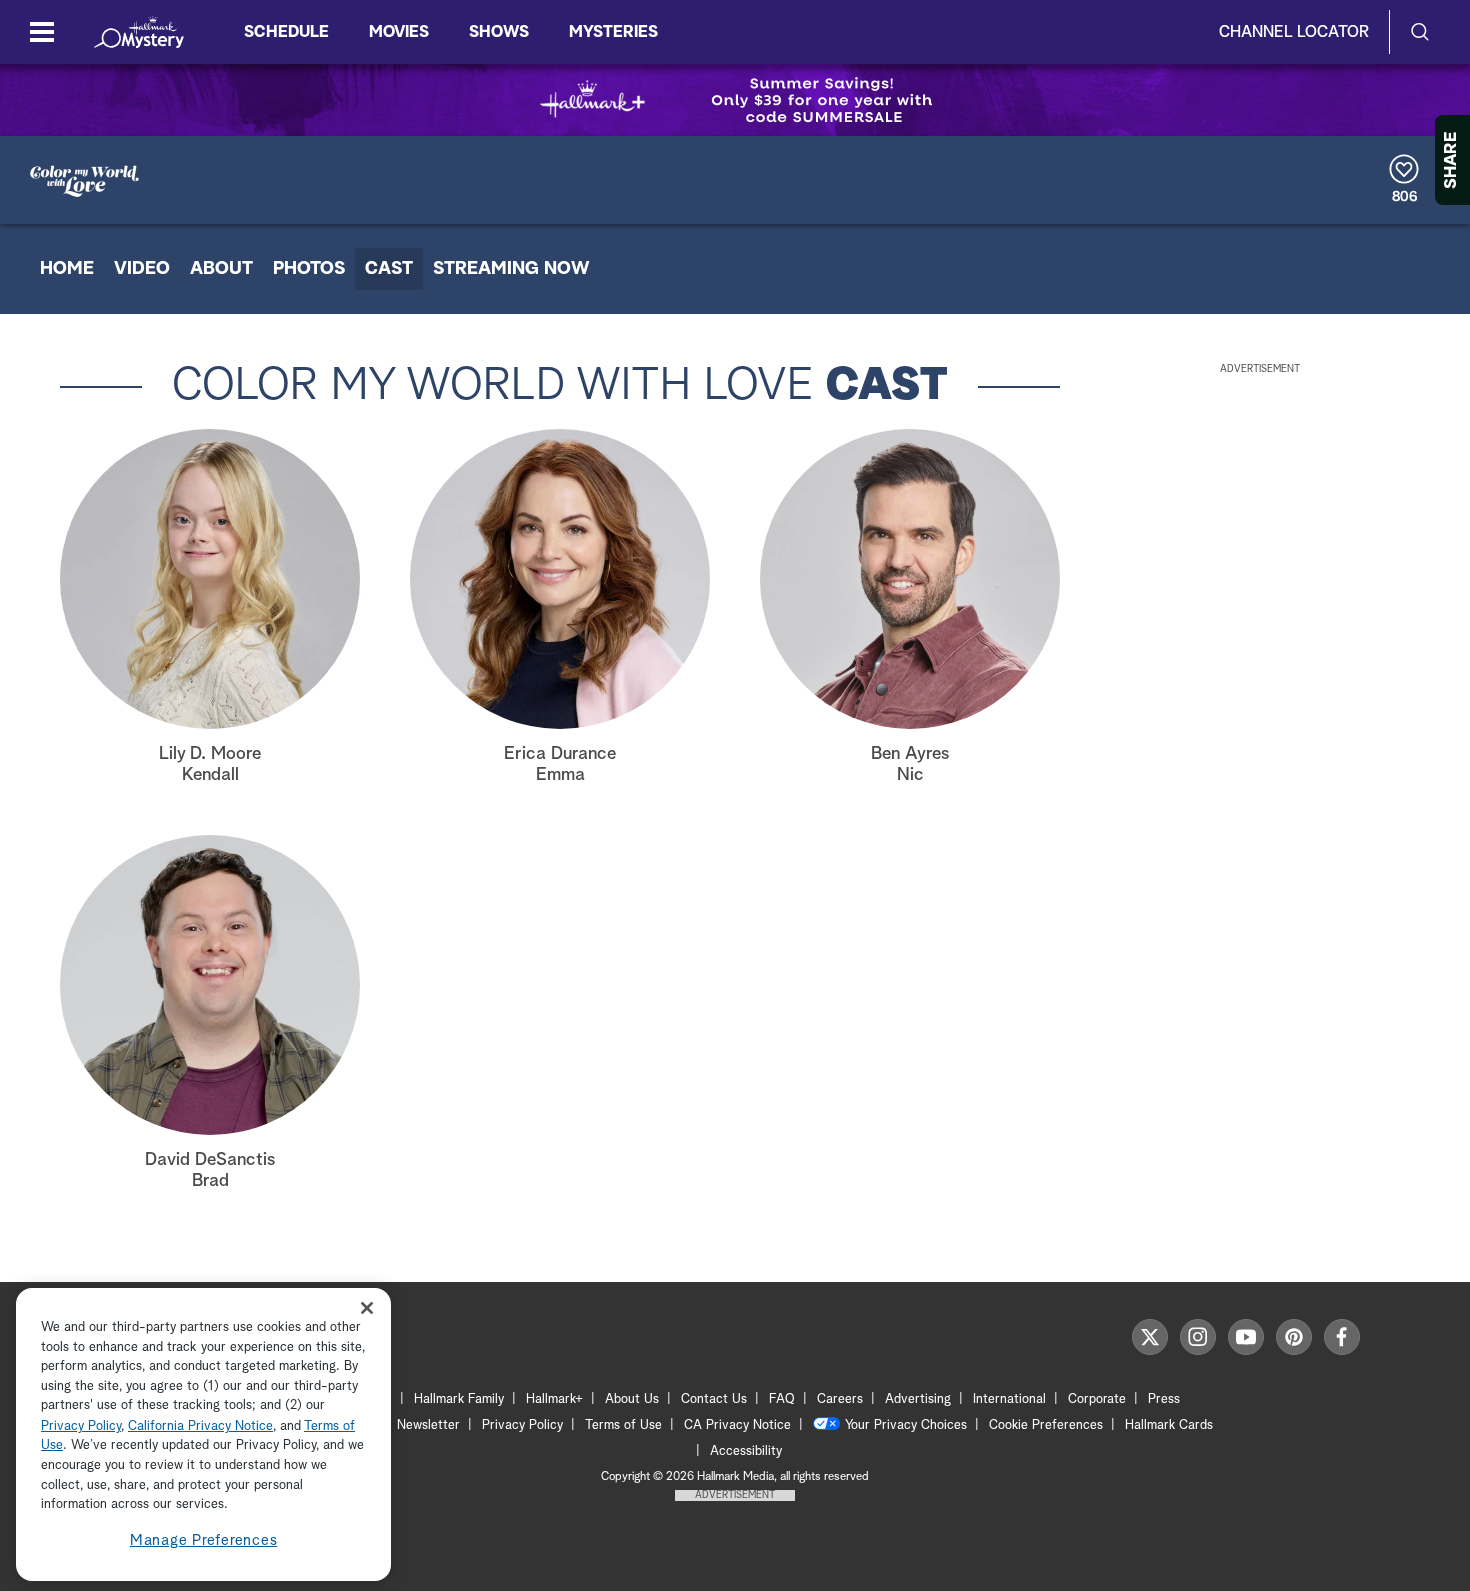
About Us (632, 1399)
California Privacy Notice (200, 1426)
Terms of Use (623, 1425)
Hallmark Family (459, 1399)
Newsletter (428, 1425)
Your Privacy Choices (906, 1425)
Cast (389, 269)
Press (1164, 1399)
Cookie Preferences (1046, 1425)
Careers (840, 1399)
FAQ (782, 1399)
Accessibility (746, 1451)
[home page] (139, 32)
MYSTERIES (613, 32)
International (1009, 1399)
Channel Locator (1294, 32)
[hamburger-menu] (42, 32)
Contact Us (714, 1399)
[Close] (367, 1308)
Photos (309, 269)
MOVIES (399, 32)
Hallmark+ (554, 1399)
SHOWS (499, 32)
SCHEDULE (286, 32)
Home (67, 269)
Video (142, 269)
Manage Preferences (204, 1540)
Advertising (918, 1399)
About (221, 269)
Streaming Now (511, 269)
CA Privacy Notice (737, 1425)
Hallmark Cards (1169, 1425)
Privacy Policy (522, 1425)
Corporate (1097, 1399)
